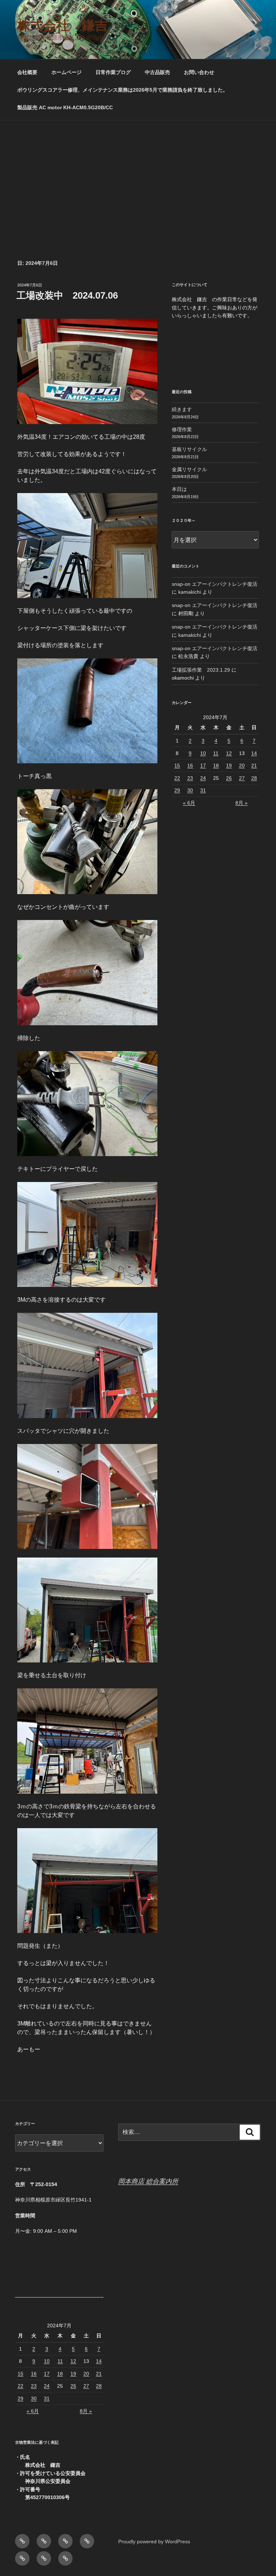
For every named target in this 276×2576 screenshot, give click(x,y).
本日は (179, 489)
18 (216, 765)
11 (216, 753)
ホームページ (66, 72)
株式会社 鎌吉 (63, 25)
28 (254, 778)
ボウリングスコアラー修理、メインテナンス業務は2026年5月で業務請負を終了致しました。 (123, 90)
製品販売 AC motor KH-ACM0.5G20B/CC (65, 107)
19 (229, 765)
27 (242, 778)
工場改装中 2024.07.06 (67, 295)
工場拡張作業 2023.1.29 (201, 670)
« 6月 (189, 803)
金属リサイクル (189, 469)
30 (190, 790)
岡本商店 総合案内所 (148, 2181)
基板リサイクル (189, 449)
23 (190, 778)
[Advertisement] (138, 174)
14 (254, 753)
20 (242, 765)
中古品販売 (157, 72)
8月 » (241, 803)
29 (177, 790)
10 (203, 753)
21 (254, 765)
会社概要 (27, 72)
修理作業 (182, 429)
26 (229, 778)
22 (177, 778)
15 (177, 765)
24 (203, 778)
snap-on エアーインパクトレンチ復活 (215, 584)
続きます (182, 409)
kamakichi (190, 592)
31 (203, 790)
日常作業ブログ (113, 72)
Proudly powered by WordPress (154, 2541)
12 (229, 753)
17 (203, 765)
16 (190, 765)
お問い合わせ (199, 72)
